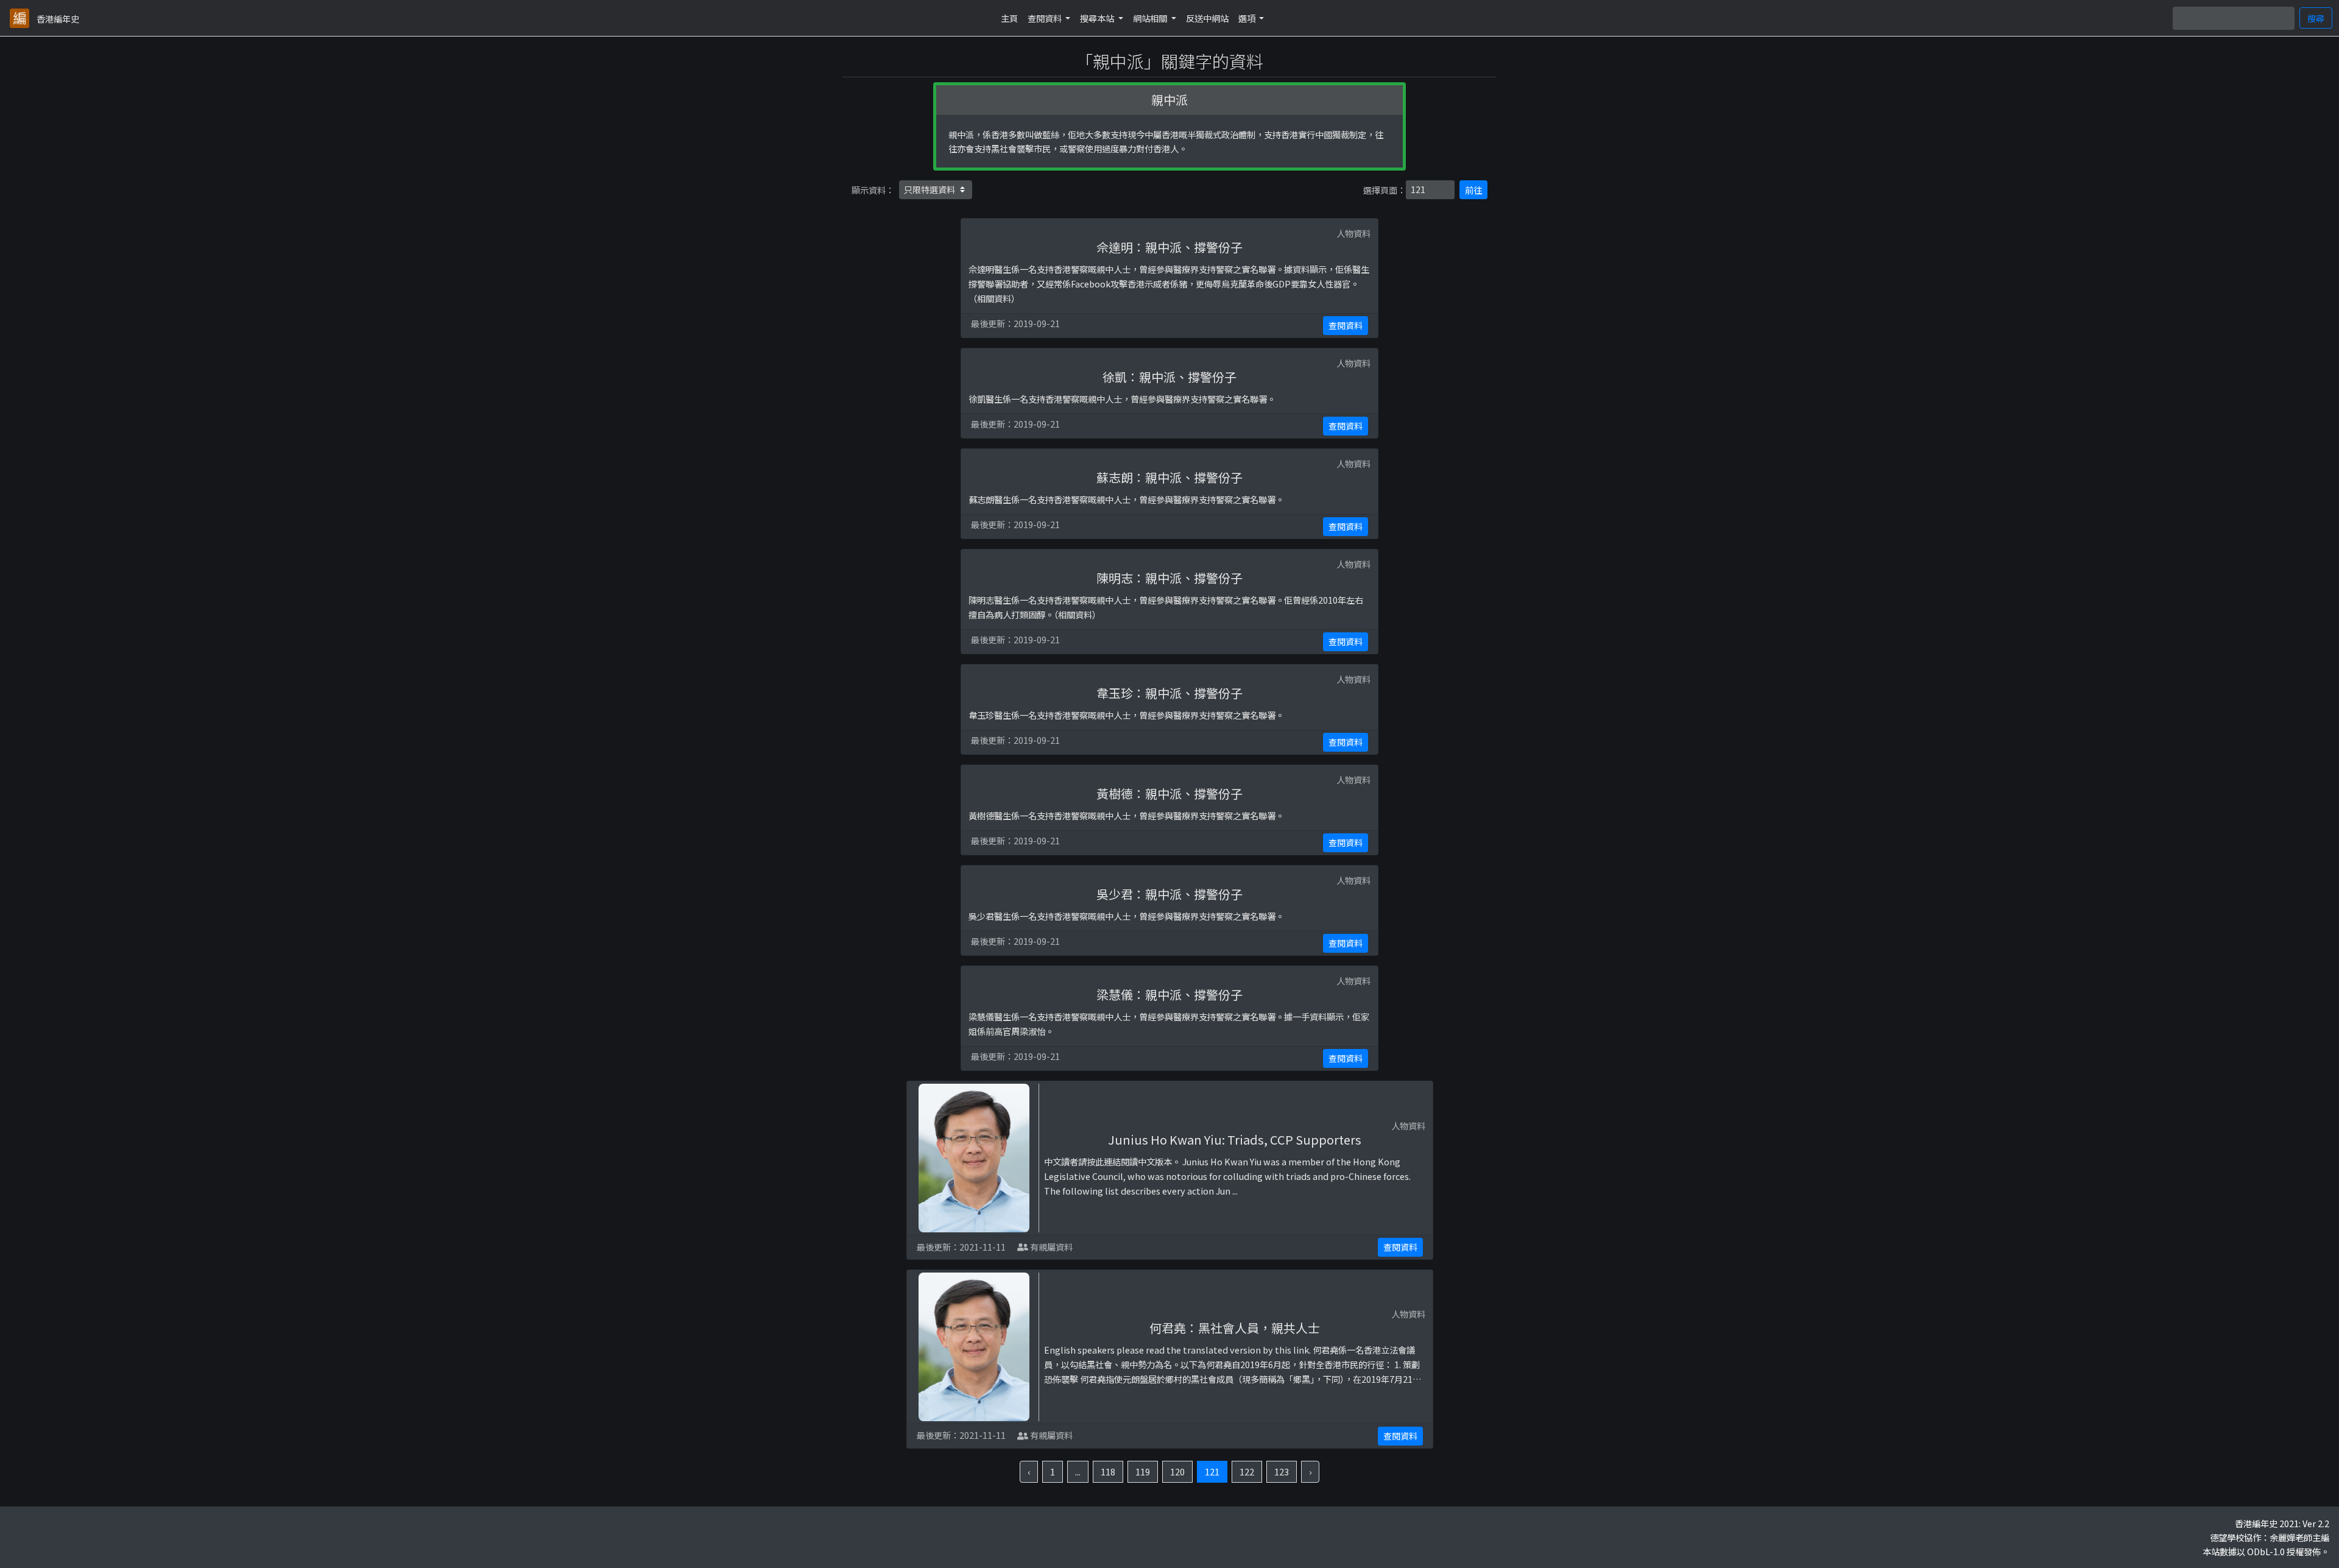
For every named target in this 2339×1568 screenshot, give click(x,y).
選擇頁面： (1385, 190)
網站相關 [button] (1151, 18)
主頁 (1009, 18)
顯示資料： (873, 190)
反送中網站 (1207, 18)
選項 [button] (1248, 18)
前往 (1473, 190)
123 (1282, 1471)
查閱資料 (1346, 325)
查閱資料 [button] (1046, 18)
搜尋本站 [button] (1098, 18)
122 (1247, 1471)
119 (1143, 1471)
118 (1108, 1471)
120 (1177, 1471)
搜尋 (2316, 18)
